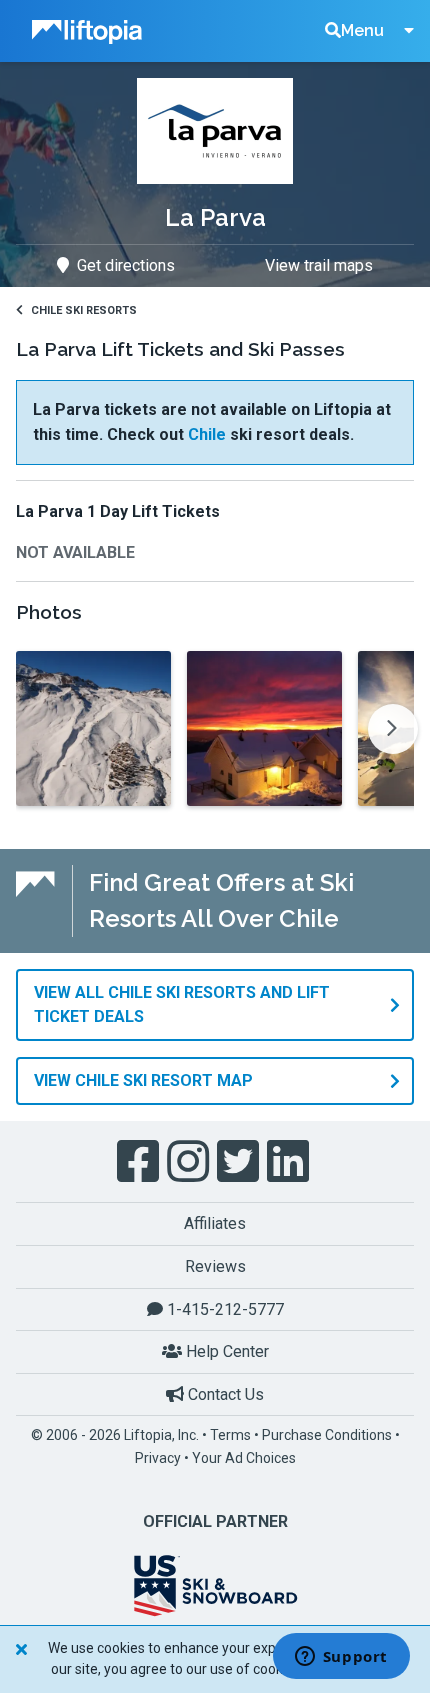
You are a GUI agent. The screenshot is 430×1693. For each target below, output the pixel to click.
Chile (207, 434)
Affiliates (215, 1223)
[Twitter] (240, 1162)
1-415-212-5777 (223, 1309)
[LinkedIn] (290, 1162)
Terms (230, 1435)
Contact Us (224, 1394)
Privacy (158, 1458)
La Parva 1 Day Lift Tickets (118, 511)
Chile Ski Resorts (84, 310)
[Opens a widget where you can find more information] (341, 1658)
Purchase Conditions (327, 1435)
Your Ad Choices (244, 1458)
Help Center (225, 1351)
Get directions (126, 265)
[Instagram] (190, 1162)
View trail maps (319, 265)
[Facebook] (140, 1162)
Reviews (215, 1266)
